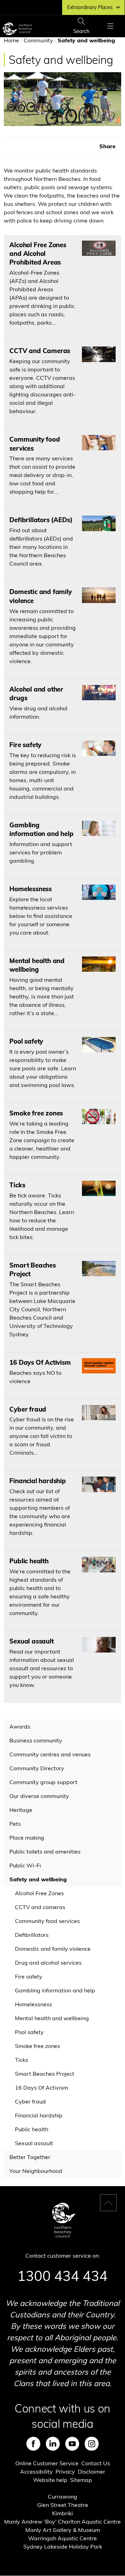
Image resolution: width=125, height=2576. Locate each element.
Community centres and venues (50, 1754)
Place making (27, 1838)
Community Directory (37, 1768)
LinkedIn (53, 2444)
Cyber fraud (30, 2101)
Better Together (30, 2157)
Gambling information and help (55, 1990)
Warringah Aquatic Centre (62, 2538)
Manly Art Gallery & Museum (63, 2530)
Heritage (21, 1810)
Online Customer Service (47, 2463)
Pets (15, 1824)
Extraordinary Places (90, 7)
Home (11, 40)
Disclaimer (91, 2472)
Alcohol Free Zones (39, 1893)
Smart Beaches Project (45, 2074)
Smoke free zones (37, 2046)
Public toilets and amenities (45, 1851)
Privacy (65, 2472)
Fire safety (29, 1976)
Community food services (47, 1921)
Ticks (22, 2060)
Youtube (72, 2444)
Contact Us (96, 2463)
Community (38, 40)
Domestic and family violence (53, 1949)
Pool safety (29, 2032)
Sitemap (81, 2480)
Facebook (33, 2444)
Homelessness (34, 2004)
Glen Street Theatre (63, 2505)
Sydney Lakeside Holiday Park (63, 2546)
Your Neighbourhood (36, 2171)
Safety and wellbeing (38, 1879)
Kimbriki (62, 2513)
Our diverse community (39, 1796)
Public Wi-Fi (25, 1865)
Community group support (43, 1782)
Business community (36, 1740)
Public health (32, 2129)
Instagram (92, 2444)
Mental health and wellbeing (52, 2018)
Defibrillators (32, 1935)
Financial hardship (39, 2115)
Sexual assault (34, 2143)
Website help (50, 2480)
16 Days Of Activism (41, 2088)
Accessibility (36, 2472)
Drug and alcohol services (48, 1963)
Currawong (62, 2496)
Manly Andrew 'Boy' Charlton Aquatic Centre (62, 2521)
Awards (20, 1726)
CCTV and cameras (40, 1907)
